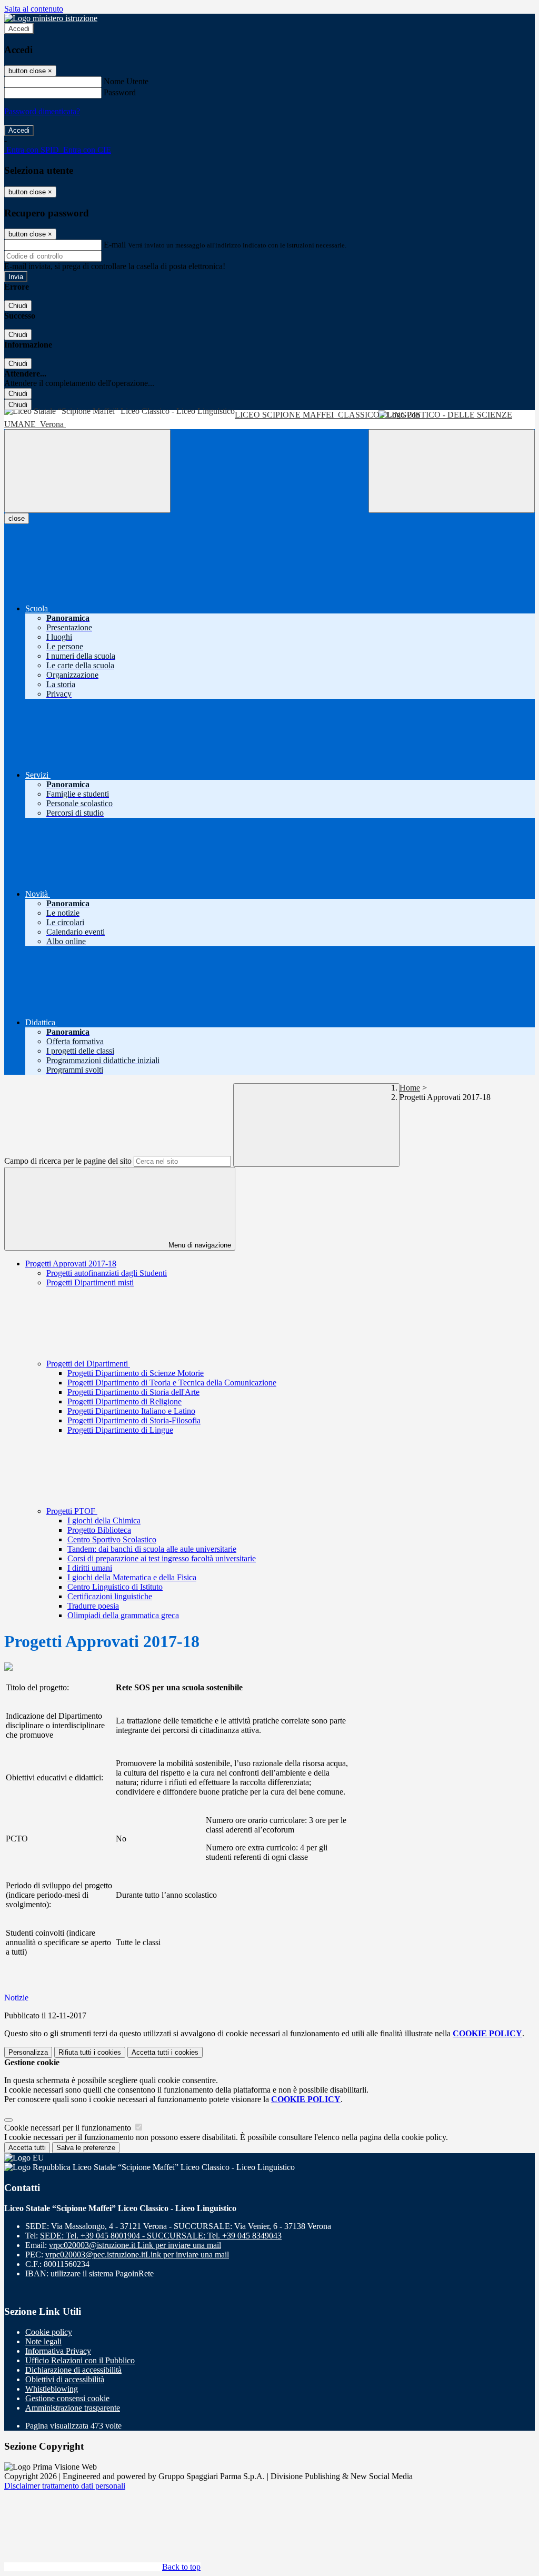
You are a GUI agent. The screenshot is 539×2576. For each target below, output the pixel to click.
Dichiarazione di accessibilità (73, 2370)
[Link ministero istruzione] (51, 18)
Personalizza (28, 2052)
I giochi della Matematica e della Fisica (132, 1577)
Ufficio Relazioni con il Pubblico (80, 2360)
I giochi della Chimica (104, 1520)
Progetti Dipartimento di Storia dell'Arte (133, 1392)
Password (120, 92)
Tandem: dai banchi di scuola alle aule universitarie (152, 1549)
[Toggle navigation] (87, 471)
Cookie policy (49, 2332)
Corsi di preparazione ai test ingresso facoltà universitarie (162, 1558)
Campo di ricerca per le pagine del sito (68, 1161)
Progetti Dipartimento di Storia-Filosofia (134, 1420)
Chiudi (18, 306)
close (17, 518)
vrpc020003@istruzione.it (135, 2245)
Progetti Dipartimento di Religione (124, 1401)
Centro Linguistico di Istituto (115, 1587)
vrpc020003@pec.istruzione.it (137, 2255)
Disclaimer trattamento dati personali (65, 2486)
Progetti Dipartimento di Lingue (120, 1430)
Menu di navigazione (199, 1245)
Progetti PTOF (72, 1511)
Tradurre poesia (93, 1606)
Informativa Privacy (58, 2351)
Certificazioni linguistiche (110, 1596)
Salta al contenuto (34, 9)
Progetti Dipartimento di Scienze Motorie (136, 1373)
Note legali (43, 2341)
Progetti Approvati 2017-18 (71, 1264)
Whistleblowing (52, 2389)
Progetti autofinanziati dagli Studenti (107, 1273)
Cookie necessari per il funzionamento (69, 2128)
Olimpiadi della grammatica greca (123, 1615)
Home (410, 1088)
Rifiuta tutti (90, 2052)
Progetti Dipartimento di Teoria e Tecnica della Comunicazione (172, 1383)
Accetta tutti (165, 2052)
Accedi (19, 29)
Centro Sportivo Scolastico (112, 1539)
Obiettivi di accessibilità (65, 2379)
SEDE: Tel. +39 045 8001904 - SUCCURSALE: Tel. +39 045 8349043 (161, 2236)
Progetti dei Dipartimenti (88, 1364)
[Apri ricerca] (452, 471)
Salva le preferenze (86, 2148)
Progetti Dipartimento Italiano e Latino (131, 1411)
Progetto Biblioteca (99, 1530)
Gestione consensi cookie (67, 2398)
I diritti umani (90, 1568)
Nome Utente (126, 81)
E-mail (115, 245)
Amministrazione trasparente (73, 2408)
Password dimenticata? (42, 111)
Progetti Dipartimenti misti (90, 1282)
